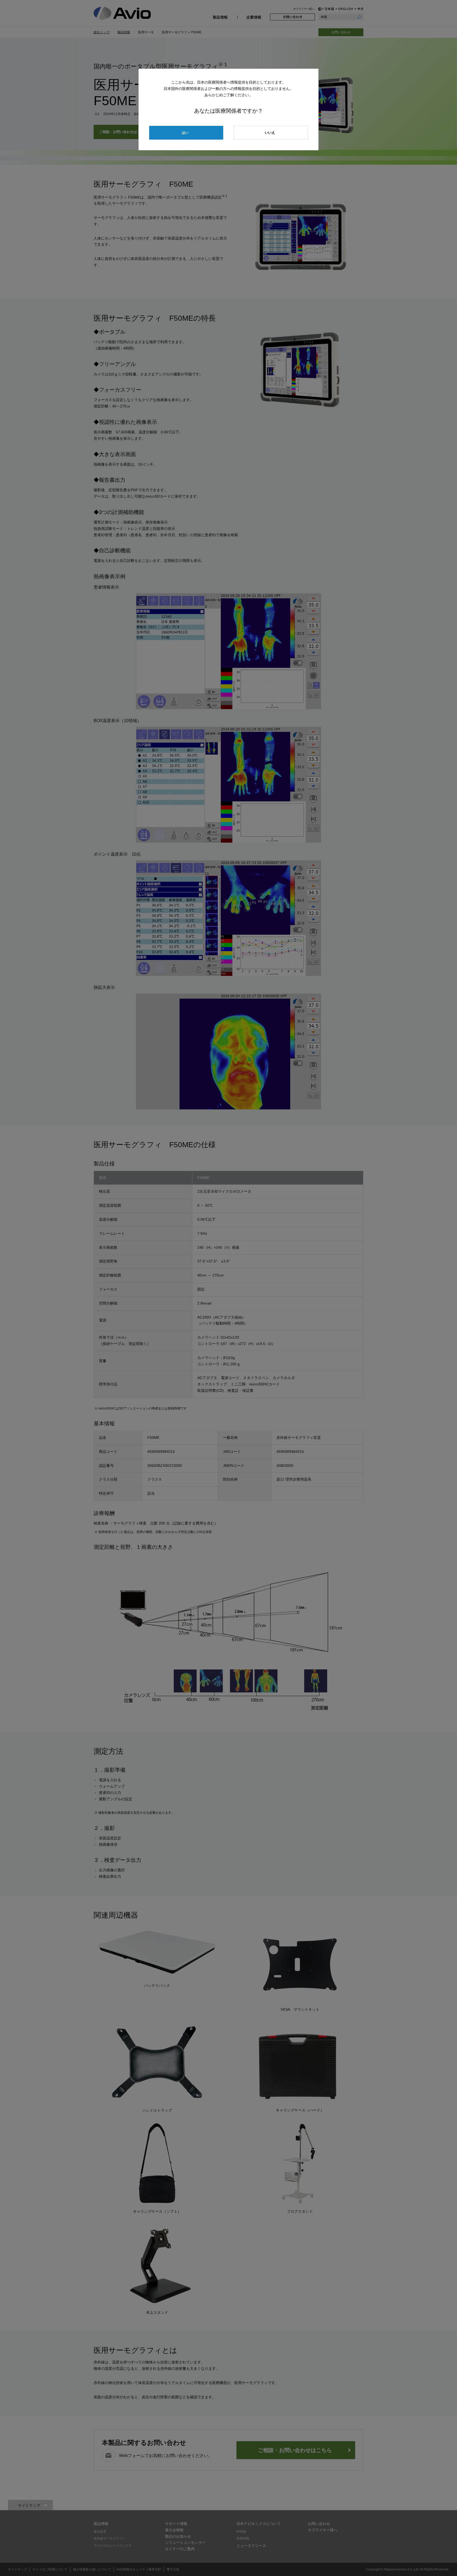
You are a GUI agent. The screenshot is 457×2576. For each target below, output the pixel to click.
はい (185, 133)
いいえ (270, 133)
